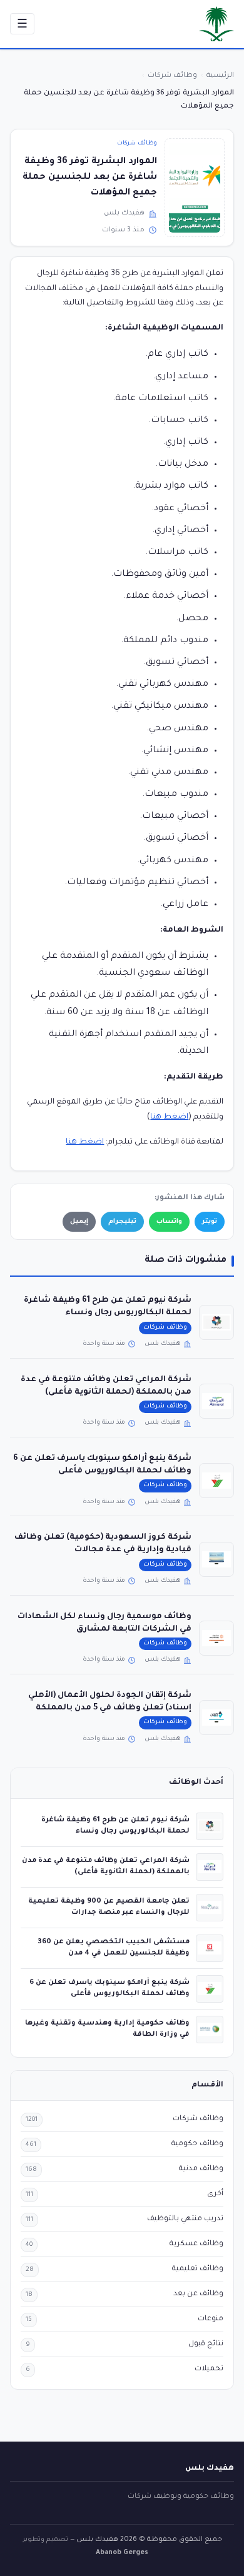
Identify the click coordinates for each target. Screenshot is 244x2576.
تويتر (210, 1222)
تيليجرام (122, 1222)
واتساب (169, 1222)
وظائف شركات (137, 143)
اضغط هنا (169, 1117)
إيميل (79, 1222)
